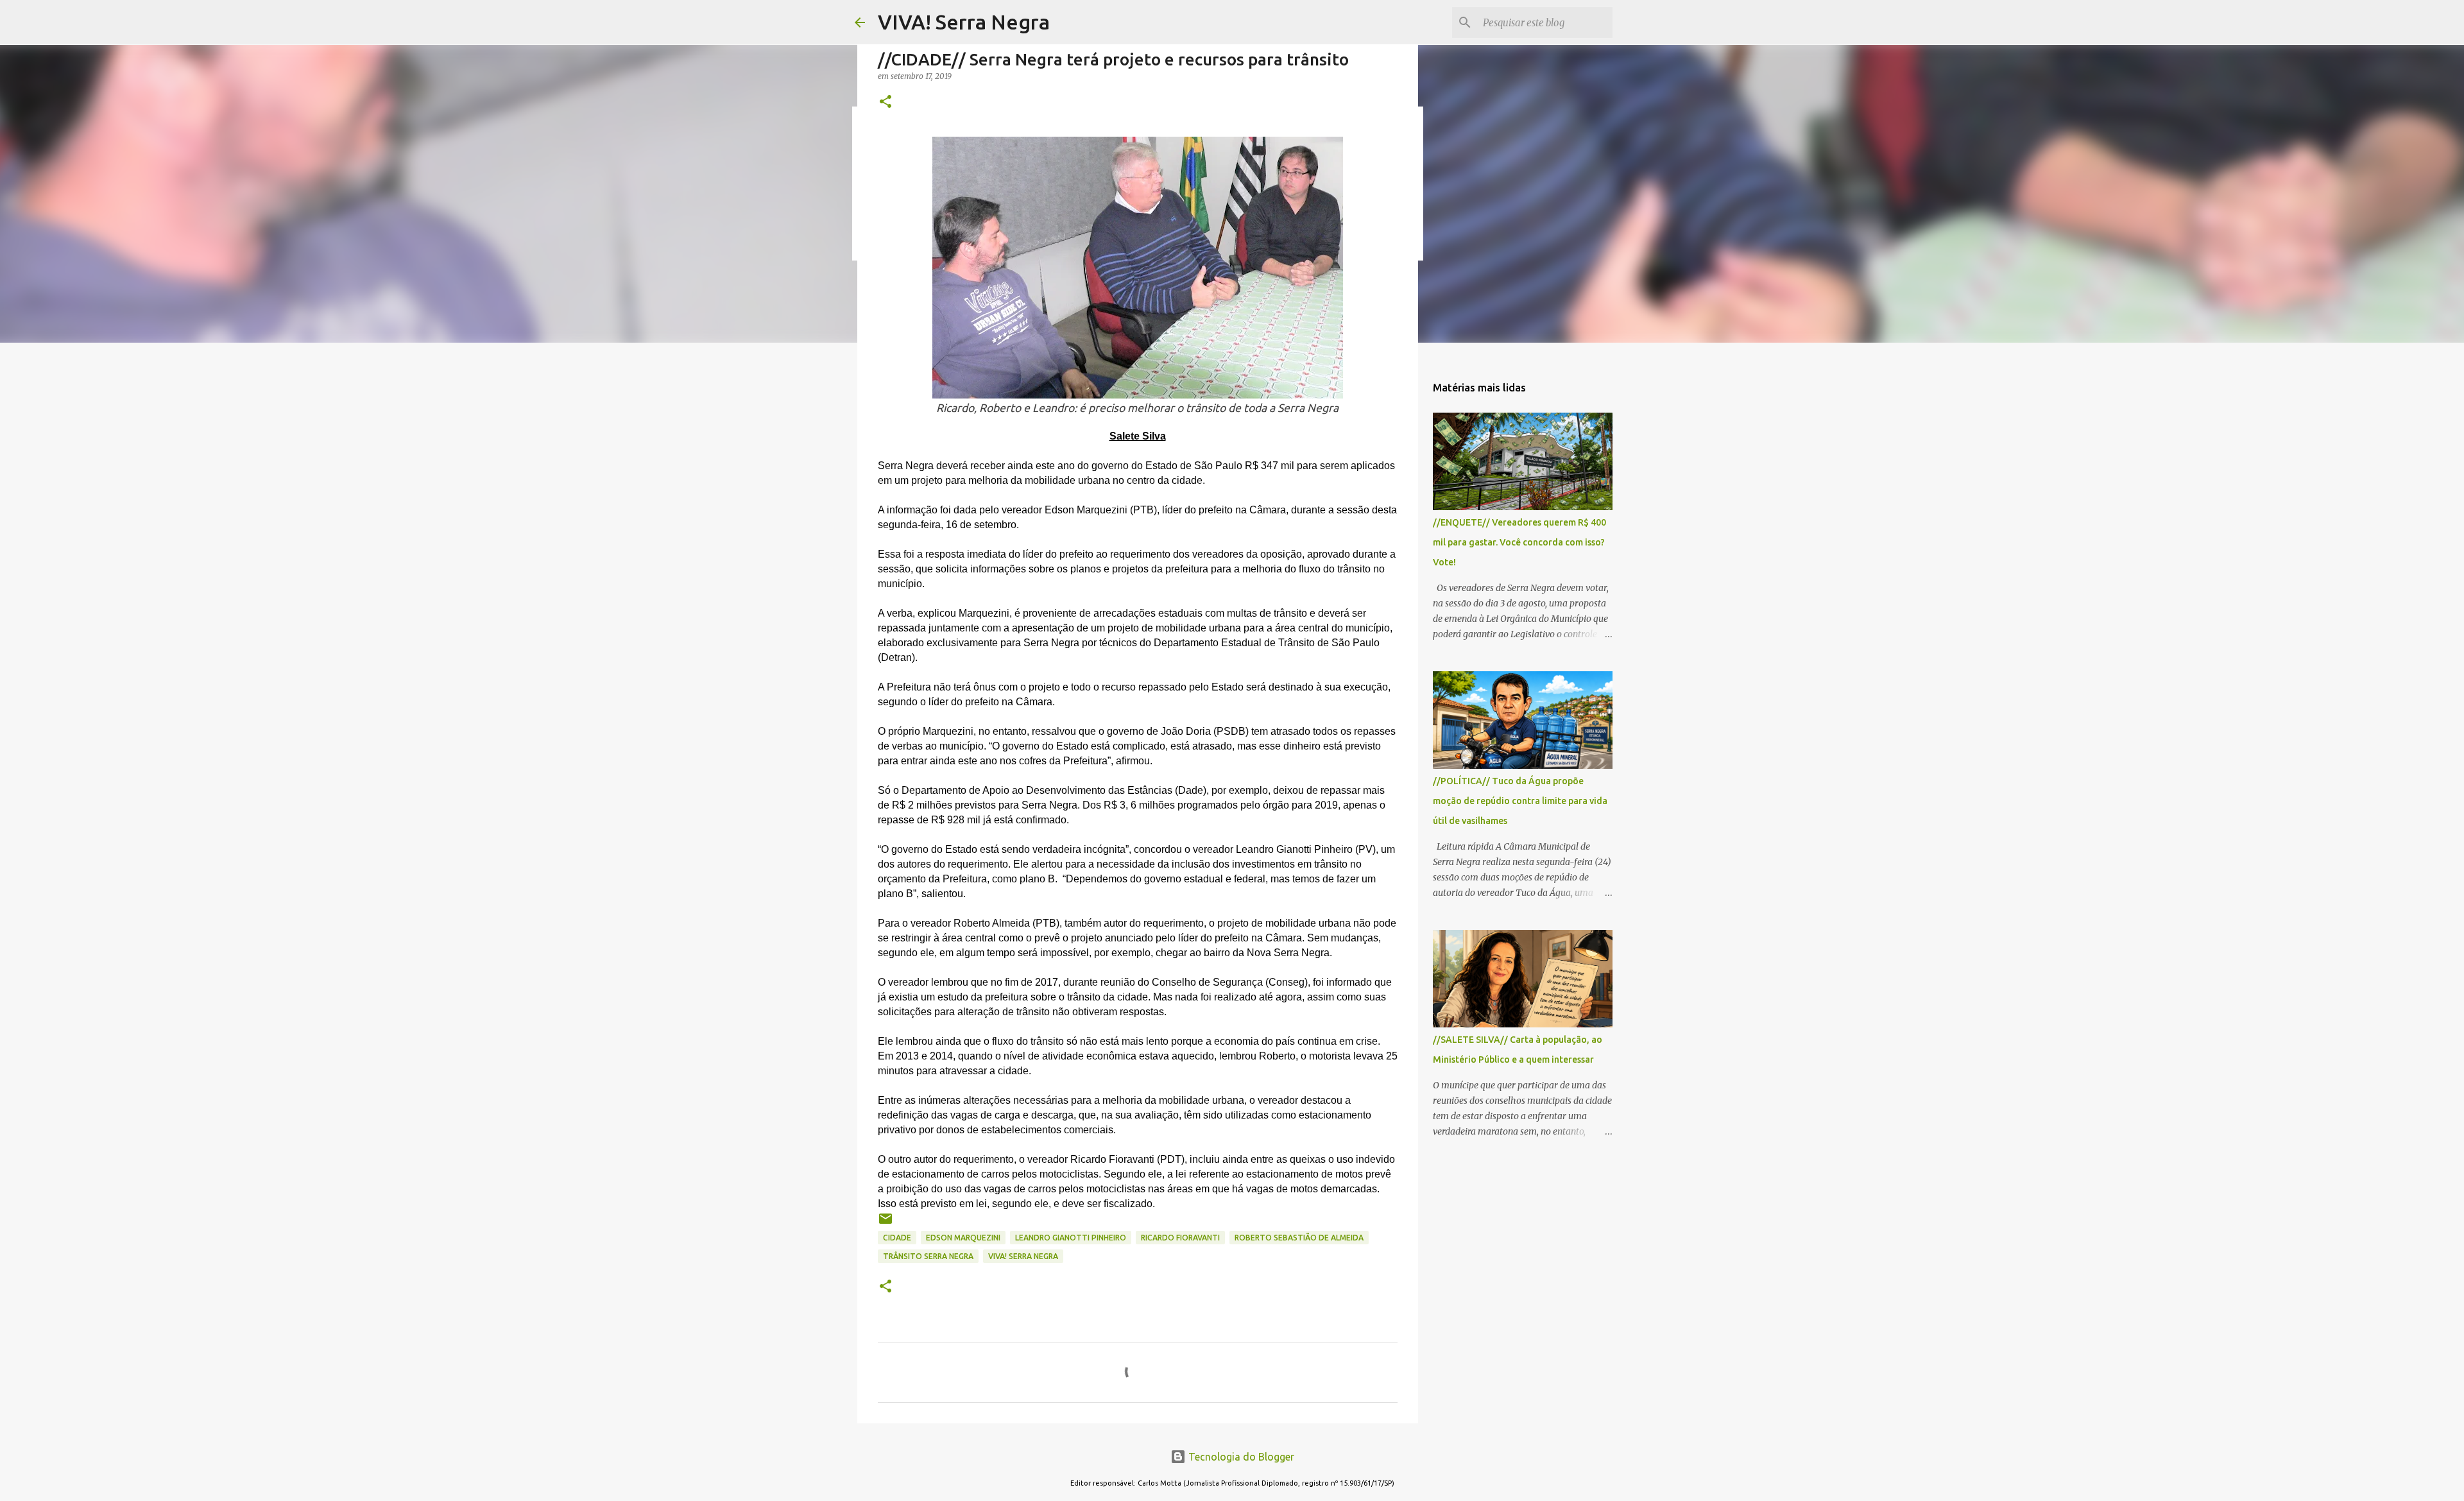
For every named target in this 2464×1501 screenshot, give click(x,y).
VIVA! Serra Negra (964, 22)
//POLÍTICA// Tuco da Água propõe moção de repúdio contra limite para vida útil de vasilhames (1520, 801)
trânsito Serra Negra (928, 1256)
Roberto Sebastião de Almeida (1299, 1238)
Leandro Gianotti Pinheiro (1071, 1238)
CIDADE (897, 1238)
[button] (886, 102)
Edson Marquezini (963, 1238)
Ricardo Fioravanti (1180, 1238)
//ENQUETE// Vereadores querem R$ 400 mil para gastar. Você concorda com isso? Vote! (1519, 542)
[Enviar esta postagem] (886, 1223)
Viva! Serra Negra (1023, 1256)
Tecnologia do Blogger (1240, 1457)
